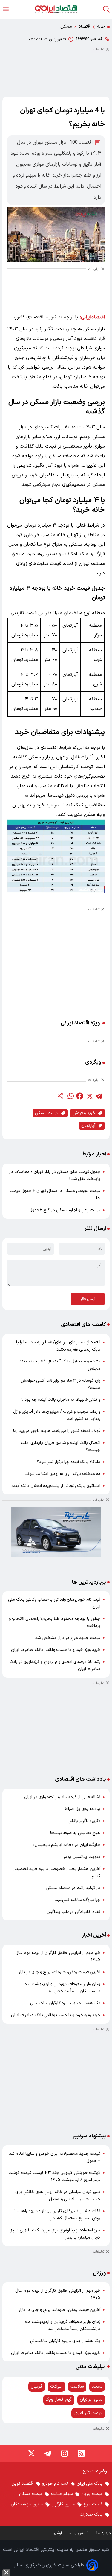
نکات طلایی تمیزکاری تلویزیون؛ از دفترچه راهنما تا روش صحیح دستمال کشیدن (56, 2215)
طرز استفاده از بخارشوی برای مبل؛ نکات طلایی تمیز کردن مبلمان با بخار (56, 2234)
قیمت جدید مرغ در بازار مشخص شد (68, 1638)
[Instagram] (65, 2453)
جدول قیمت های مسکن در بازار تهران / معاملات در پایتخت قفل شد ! (55, 1175)
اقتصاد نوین (23, 2484)
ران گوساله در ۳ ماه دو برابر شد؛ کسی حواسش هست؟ (60, 1384)
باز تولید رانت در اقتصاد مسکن (73, 1888)
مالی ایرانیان (91, 2400)
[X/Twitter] (31, 2453)
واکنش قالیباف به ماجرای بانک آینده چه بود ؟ (61, 1400)
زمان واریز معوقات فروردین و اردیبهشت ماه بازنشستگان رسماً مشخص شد (63, 1988)
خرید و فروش (84, 1113)
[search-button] (106, 9)
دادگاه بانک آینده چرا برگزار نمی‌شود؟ (69, 1462)
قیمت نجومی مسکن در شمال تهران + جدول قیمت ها (55, 1195)
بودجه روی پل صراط (83, 1809)
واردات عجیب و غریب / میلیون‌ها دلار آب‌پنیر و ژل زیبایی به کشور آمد (57, 1415)
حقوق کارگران (63, 2504)
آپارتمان (88, 1126)
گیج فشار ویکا (59, 2400)
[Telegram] (48, 2453)
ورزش (99, 2273)
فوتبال (37, 2386)
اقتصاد (85, 26)
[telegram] (99, 1096)
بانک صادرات (91, 2515)
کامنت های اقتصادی (83, 1325)
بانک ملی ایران (90, 2484)
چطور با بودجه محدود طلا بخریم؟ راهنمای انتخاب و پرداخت (55, 1622)
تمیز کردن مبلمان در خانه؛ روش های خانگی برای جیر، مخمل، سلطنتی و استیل (58, 2196)
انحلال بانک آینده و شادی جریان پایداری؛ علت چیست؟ (60, 1446)
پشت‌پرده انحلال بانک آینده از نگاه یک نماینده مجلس (60, 1365)
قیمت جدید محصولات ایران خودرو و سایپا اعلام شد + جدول (55, 2157)
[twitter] (89, 1096)
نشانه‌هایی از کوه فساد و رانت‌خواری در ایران (62, 1797)
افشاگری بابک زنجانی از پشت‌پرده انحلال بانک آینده (56, 1486)
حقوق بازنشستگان (27, 2504)
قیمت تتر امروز (88, 2413)
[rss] (81, 2453)
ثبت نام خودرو (55, 2484)
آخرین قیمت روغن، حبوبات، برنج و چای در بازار (60, 1972)
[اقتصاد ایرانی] (56, 9)
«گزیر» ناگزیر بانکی (84, 1821)
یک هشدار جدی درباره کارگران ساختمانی (65, 2003)
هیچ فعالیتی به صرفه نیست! (75, 1833)
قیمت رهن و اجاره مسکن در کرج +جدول (65, 1210)
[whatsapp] (70, 1096)
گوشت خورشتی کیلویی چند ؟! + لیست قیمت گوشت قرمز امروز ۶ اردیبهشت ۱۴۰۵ (54, 2176)
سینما (97, 2386)
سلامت (77, 2386)
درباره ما (104, 2533)
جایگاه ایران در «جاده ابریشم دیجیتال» (67, 1845)
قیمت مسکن (47, 1113)
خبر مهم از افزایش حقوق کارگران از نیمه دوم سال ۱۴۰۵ (58, 1957)
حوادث (56, 2386)
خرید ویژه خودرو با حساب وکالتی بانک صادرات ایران (56, 1650)
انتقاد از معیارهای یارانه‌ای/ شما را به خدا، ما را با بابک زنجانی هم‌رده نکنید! (58, 1346)
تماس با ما (79, 2533)
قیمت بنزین (92, 2494)
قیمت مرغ (93, 2504)
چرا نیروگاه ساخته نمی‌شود (78, 1900)
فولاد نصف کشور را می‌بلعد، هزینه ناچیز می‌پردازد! (57, 1431)
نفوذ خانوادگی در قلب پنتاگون (73, 1912)
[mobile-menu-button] (6, 9)
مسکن (66, 26)
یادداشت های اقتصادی (80, 1779)
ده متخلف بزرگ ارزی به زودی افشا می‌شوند (63, 1474)
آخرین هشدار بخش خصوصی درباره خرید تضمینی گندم (57, 1872)
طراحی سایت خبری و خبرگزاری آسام (49, 2565)
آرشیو (57, 2533)
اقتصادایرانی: (92, 317)
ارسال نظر (88, 1299)
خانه (101, 26)
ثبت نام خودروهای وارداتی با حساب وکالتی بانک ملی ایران (54, 1603)
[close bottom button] (6, 2572)
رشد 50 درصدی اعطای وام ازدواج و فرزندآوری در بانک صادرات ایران (55, 1665)
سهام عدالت (62, 2494)
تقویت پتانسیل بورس (81, 1857)
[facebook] (80, 1096)
